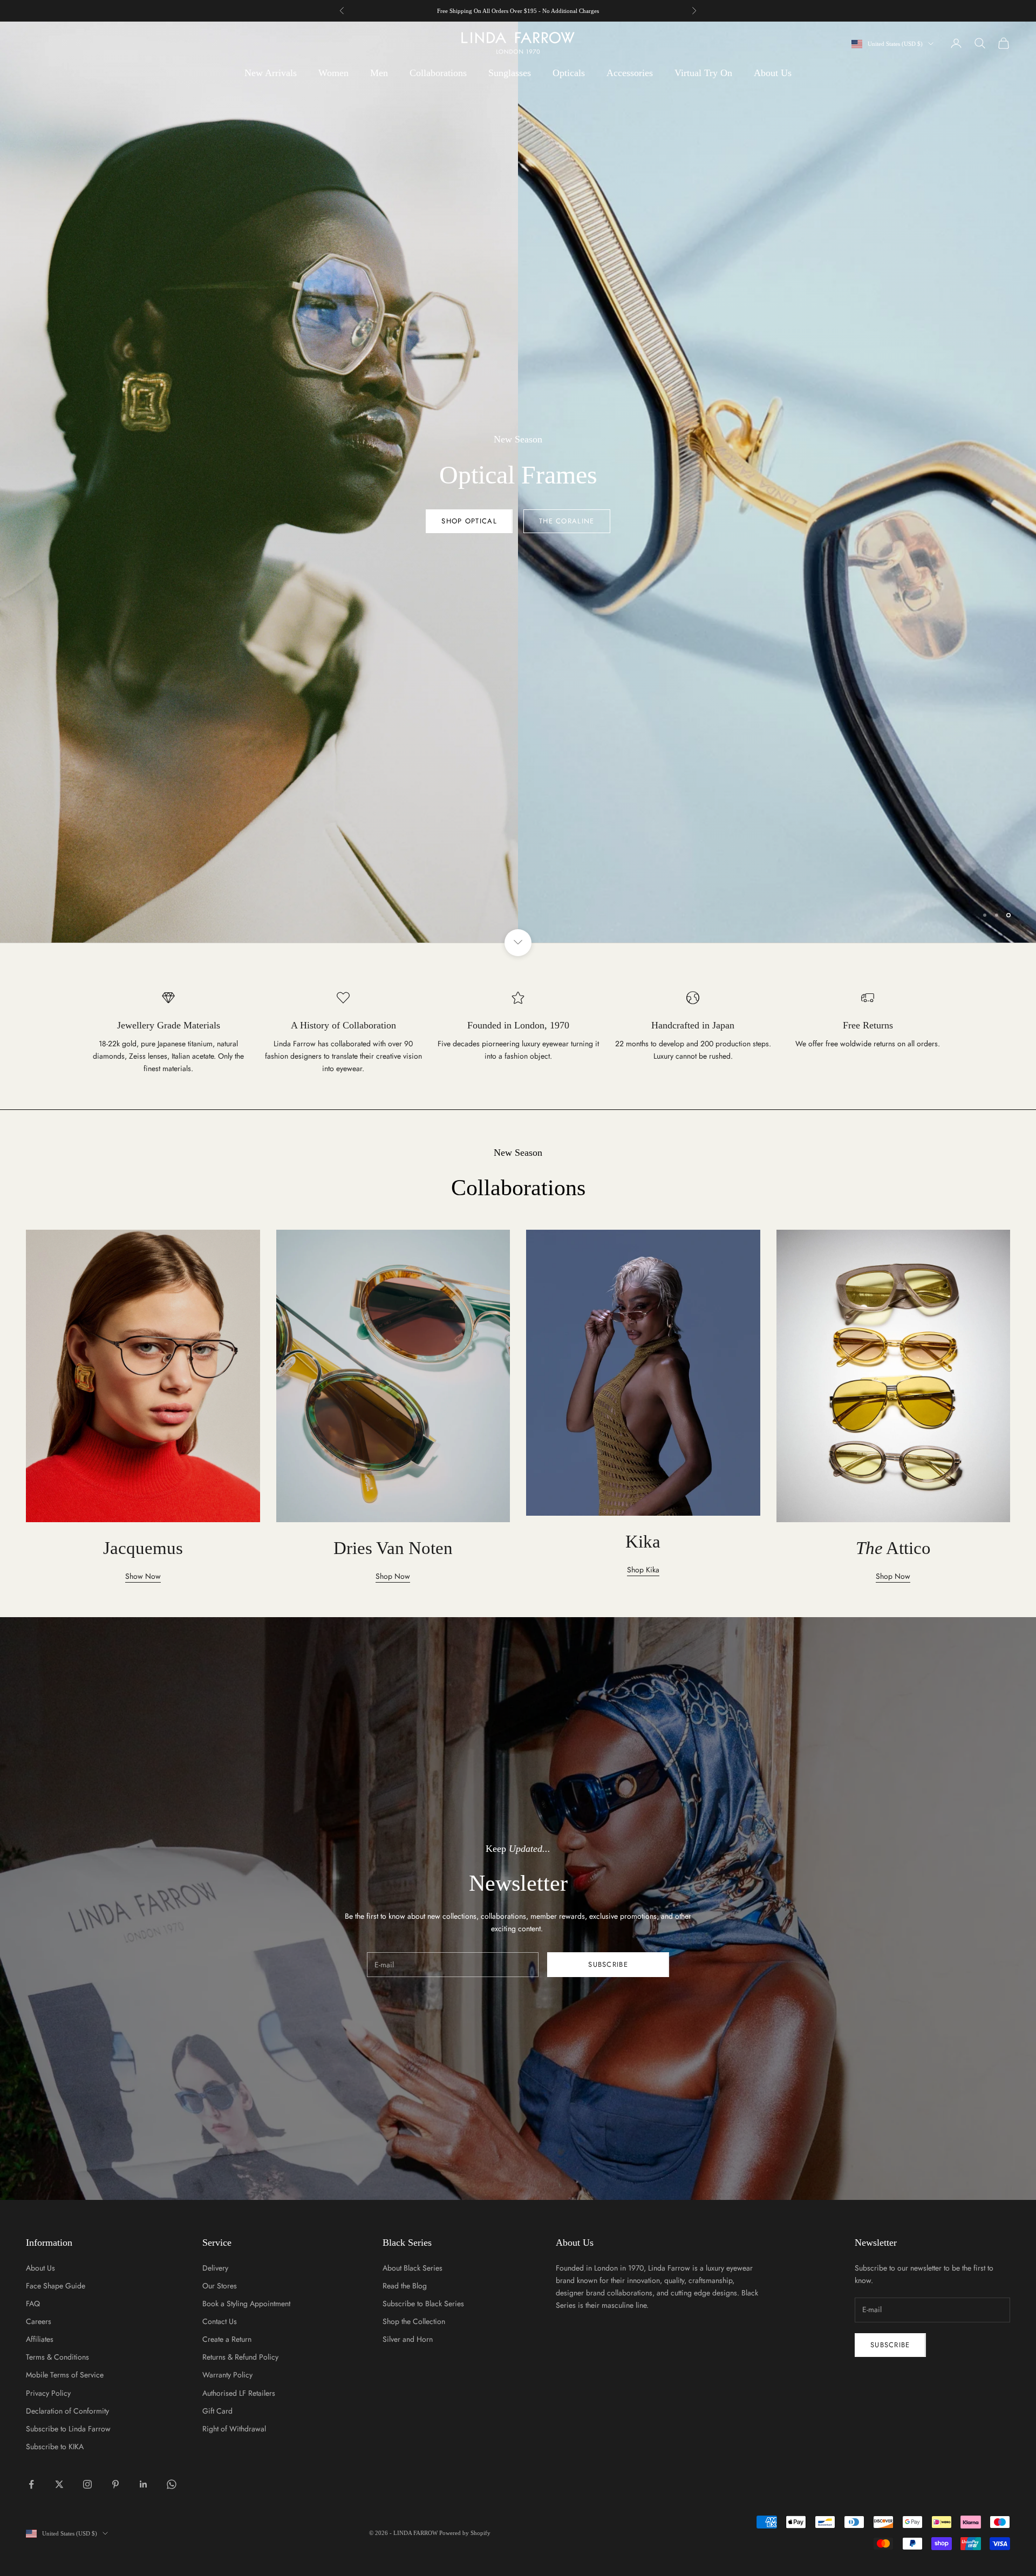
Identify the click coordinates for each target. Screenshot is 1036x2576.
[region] (518, 482)
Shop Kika (643, 1570)
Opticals (569, 73)
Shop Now (518, 521)
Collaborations (438, 73)
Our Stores (220, 2286)
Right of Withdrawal (234, 2429)
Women (333, 73)
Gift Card (217, 2411)
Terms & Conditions (57, 2357)
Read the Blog (405, 2286)
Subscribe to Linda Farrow (68, 2429)
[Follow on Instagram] (87, 2484)
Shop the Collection (414, 2321)
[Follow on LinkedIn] (144, 2484)
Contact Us (220, 2321)
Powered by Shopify (465, 2533)
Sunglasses (510, 73)
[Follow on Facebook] (31, 2484)
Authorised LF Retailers (239, 2393)
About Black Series (413, 2268)
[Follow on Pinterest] (115, 2484)
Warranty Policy (227, 2375)
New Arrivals (271, 73)
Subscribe (608, 1964)
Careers (39, 2321)
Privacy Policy (48, 2393)
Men (379, 73)
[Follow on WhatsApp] (172, 2484)
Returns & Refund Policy (240, 2357)
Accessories (630, 73)
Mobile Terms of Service (65, 2375)
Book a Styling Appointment (246, 2304)
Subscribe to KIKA (55, 2446)
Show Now (143, 1576)
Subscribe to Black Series (423, 2304)
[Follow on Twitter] (59, 2484)
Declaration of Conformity (67, 2411)
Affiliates (40, 2339)
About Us (773, 73)
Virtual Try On (703, 73)
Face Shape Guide (56, 2286)
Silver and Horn (408, 2339)
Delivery (215, 2268)
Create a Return (227, 2339)
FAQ (33, 2304)
